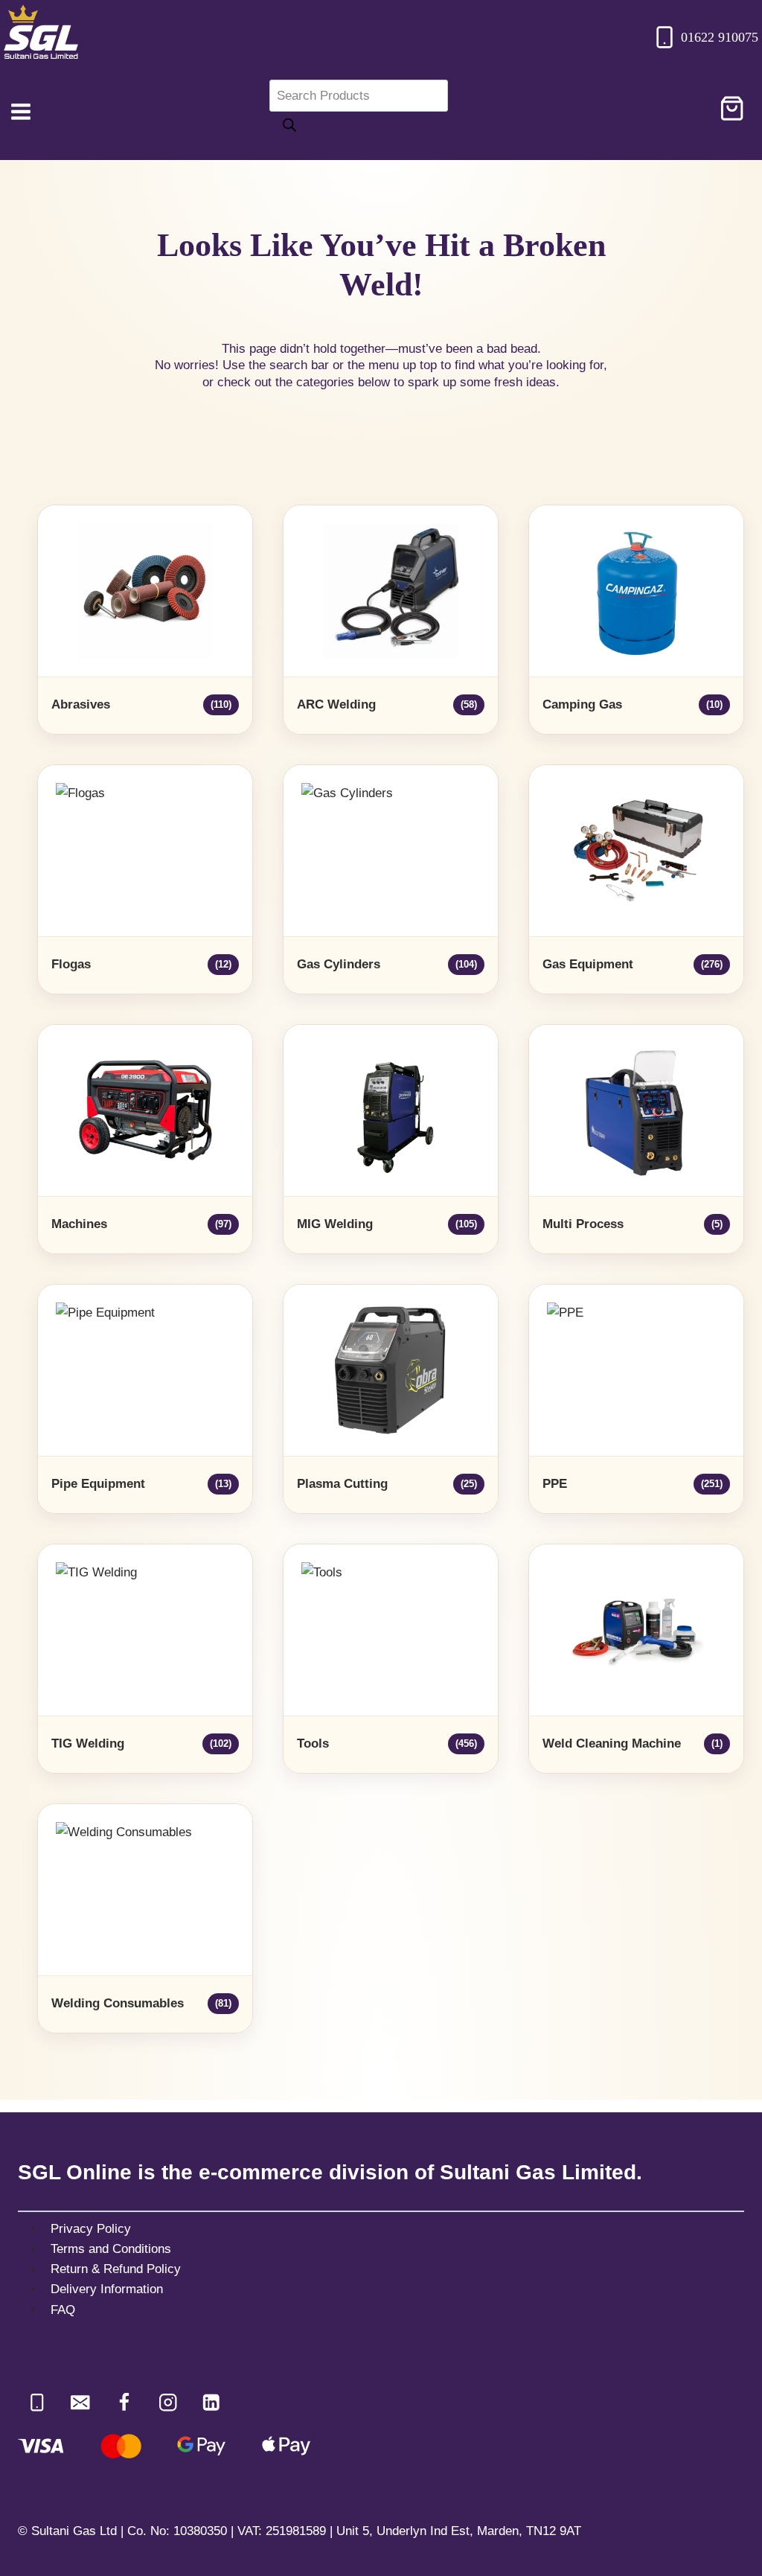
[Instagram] (168, 2402)
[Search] (289, 128)
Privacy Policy (91, 2229)
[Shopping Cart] (732, 112)
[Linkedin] (212, 2402)
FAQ (63, 2310)
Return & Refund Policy (116, 2269)
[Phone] (37, 2402)
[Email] (81, 2402)
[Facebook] (124, 2402)
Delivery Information (107, 2289)
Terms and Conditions (111, 2249)
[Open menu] (21, 111)
